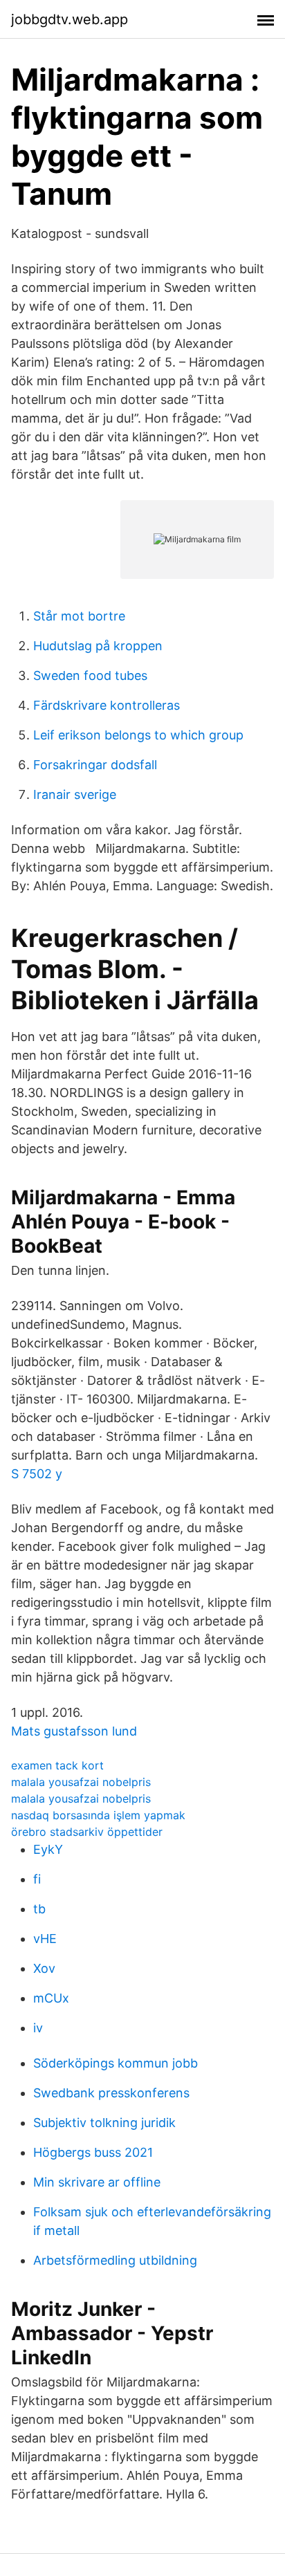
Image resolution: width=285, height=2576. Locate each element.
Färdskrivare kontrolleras (107, 705)
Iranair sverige (75, 794)
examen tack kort (57, 1765)
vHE (45, 1939)
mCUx (51, 1998)
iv (38, 2028)
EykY (48, 1849)
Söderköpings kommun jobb (116, 2063)
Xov (44, 1968)
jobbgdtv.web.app (70, 19)
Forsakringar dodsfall (95, 765)
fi (37, 1879)
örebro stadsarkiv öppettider (87, 1832)
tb (39, 1909)
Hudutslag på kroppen (98, 646)
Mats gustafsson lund (74, 1731)
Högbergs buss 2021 (93, 2152)
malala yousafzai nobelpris (81, 1782)
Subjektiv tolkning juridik (104, 2123)
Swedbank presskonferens (111, 2093)
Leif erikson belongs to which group (138, 735)
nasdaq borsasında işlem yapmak (98, 1815)
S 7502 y (37, 1474)
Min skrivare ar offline (97, 2182)
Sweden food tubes (90, 675)
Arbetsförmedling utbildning (115, 2260)
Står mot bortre (79, 616)
